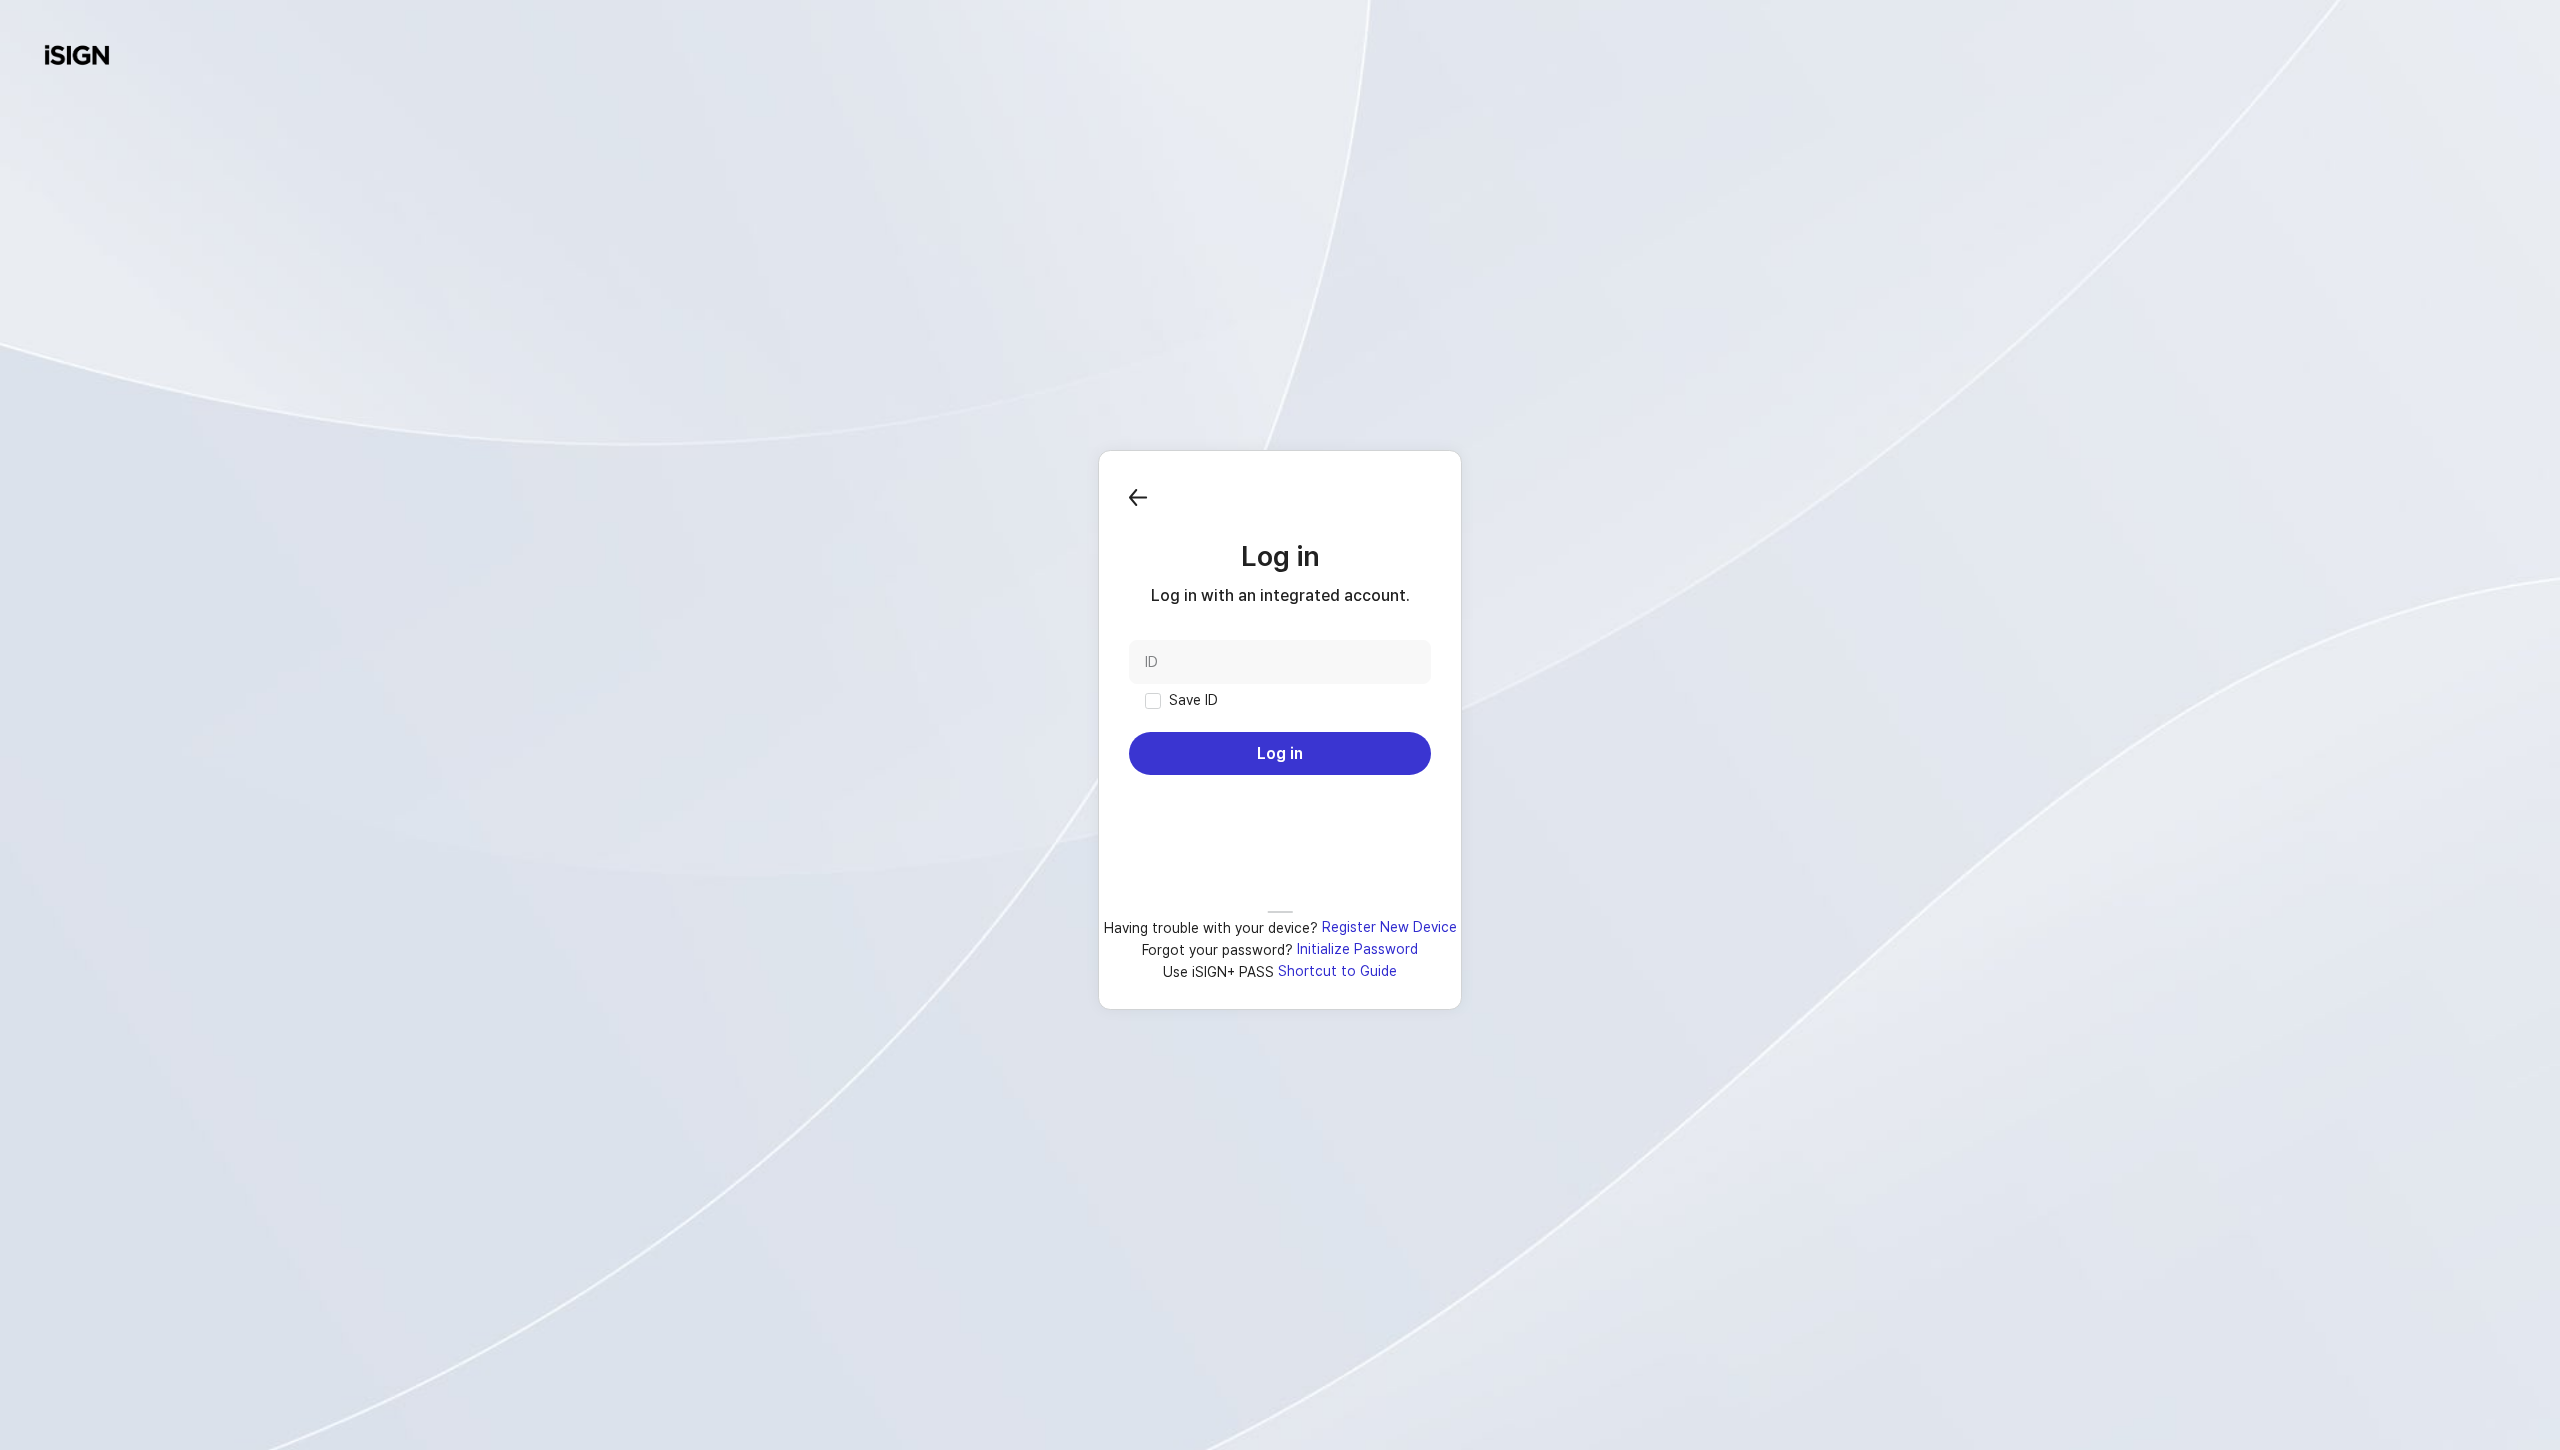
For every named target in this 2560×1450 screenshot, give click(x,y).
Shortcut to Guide (1337, 971)
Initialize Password (1357, 949)
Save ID (1193, 700)
